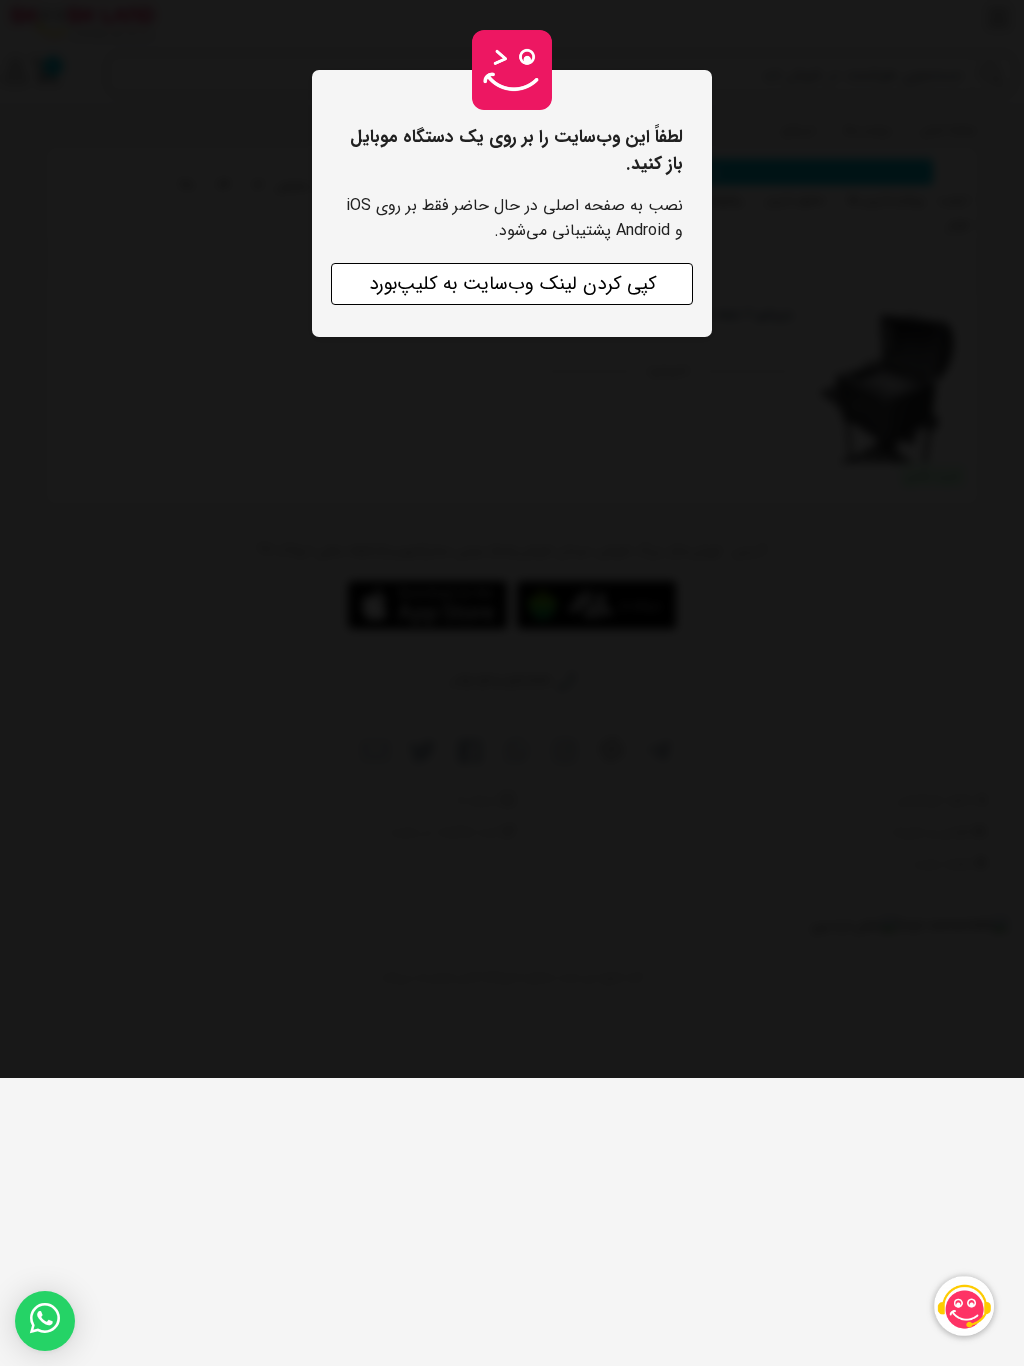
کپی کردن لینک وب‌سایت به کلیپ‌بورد (512, 284)
